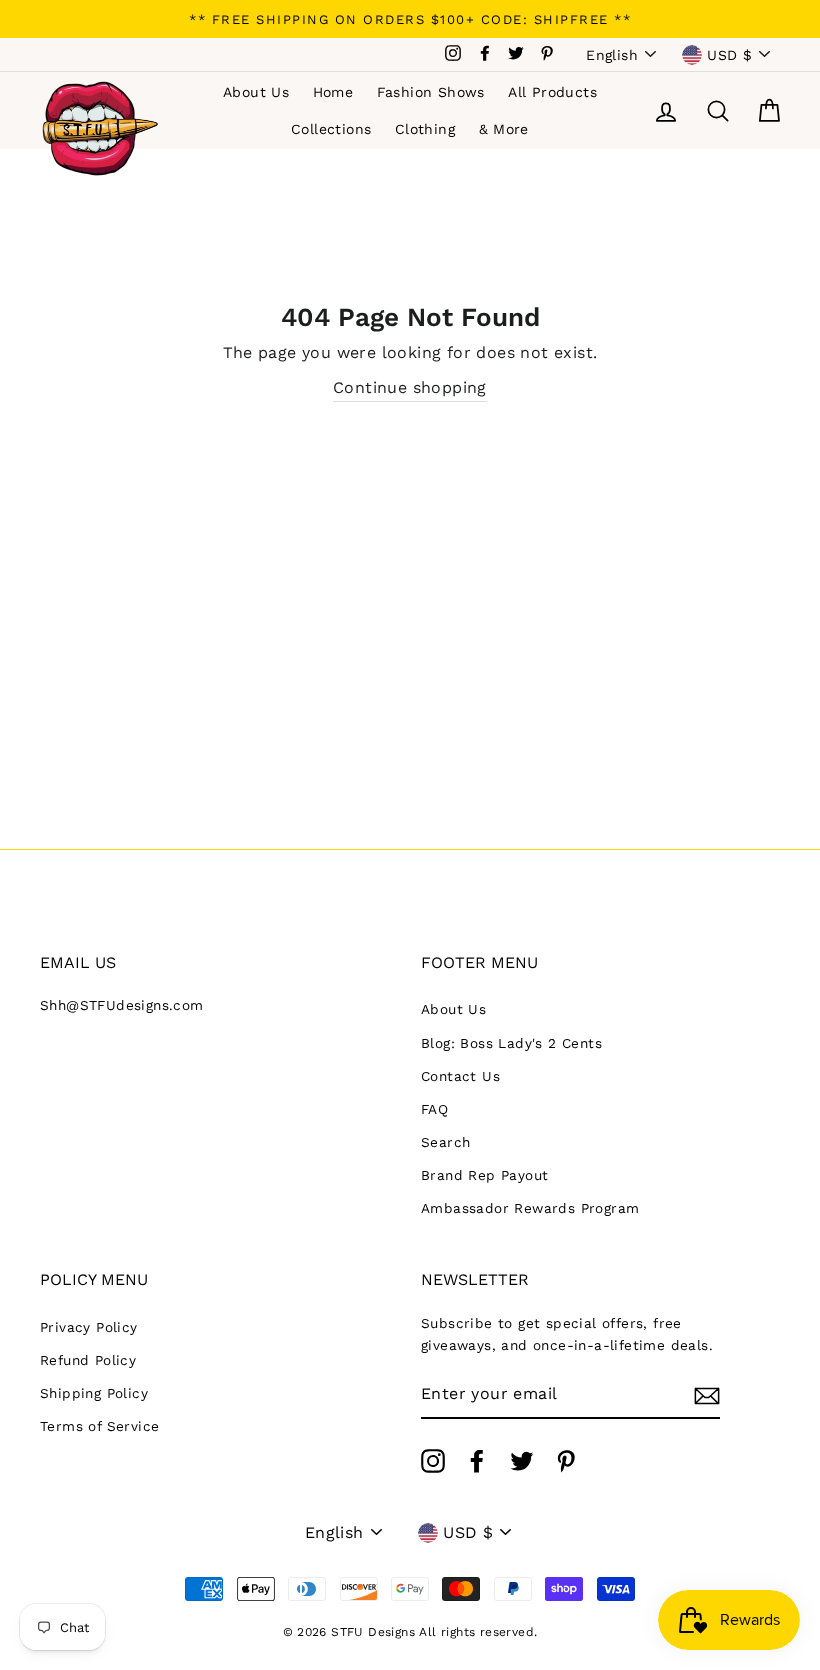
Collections (331, 129)
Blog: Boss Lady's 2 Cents (511, 1043)
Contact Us (460, 1076)
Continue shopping (410, 387)
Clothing (425, 129)
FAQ (434, 1109)
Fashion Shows (431, 92)
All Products (552, 92)
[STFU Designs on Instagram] (433, 1461)
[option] (410, 19)
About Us (256, 92)
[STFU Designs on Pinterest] (566, 1461)
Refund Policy (88, 1360)
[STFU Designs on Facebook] (477, 1461)
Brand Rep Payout (484, 1175)
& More (504, 129)
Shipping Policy (94, 1393)
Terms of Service (99, 1426)
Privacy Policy (89, 1327)
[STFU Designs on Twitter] (522, 1461)
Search (445, 1142)
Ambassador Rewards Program (530, 1208)
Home (333, 92)
